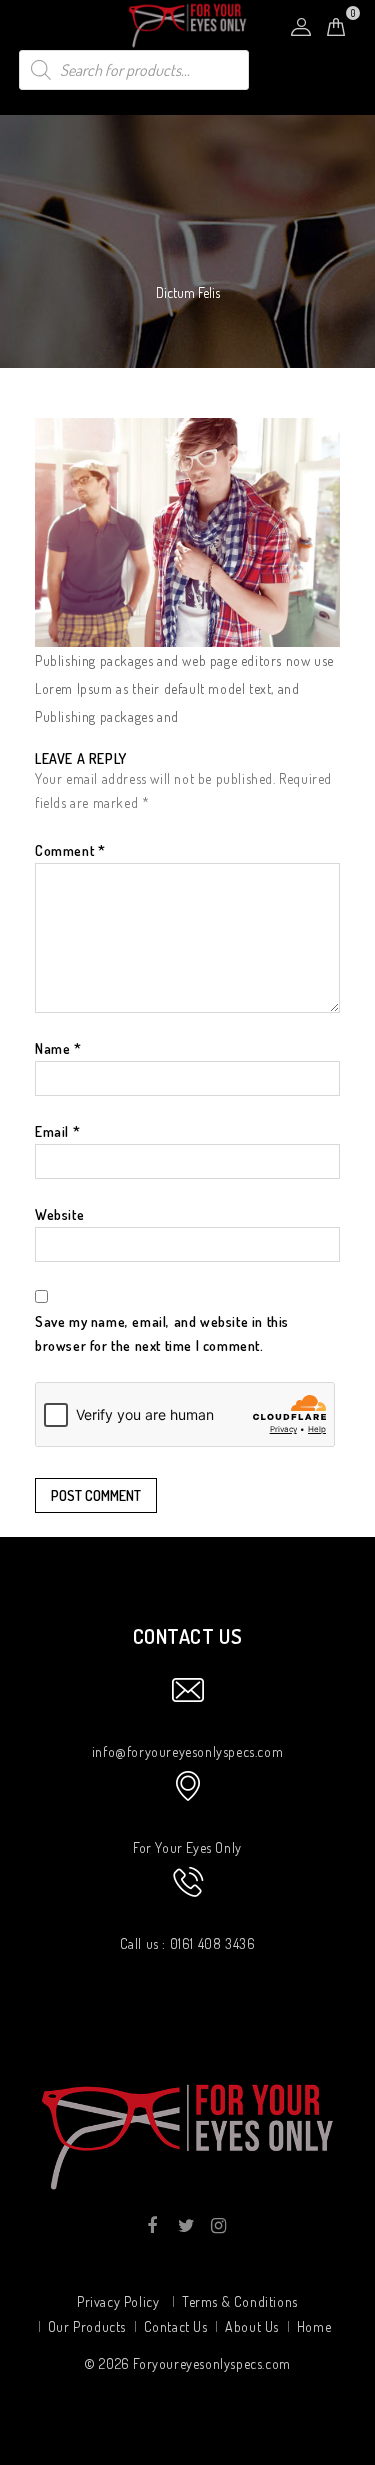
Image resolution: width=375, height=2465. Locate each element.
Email (57, 1131)
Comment (70, 850)
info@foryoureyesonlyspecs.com (187, 1751)
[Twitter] (184, 2226)
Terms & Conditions (240, 2301)
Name (58, 1048)
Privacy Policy (118, 2301)
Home (314, 2326)
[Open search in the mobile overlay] (134, 70)
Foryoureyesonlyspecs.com (211, 2363)
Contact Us (176, 2326)
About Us (252, 2326)
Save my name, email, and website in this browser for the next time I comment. (162, 1333)
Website (59, 1214)
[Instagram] (217, 2226)
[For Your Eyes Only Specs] (188, 24)
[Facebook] (151, 2226)
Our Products (87, 2326)
